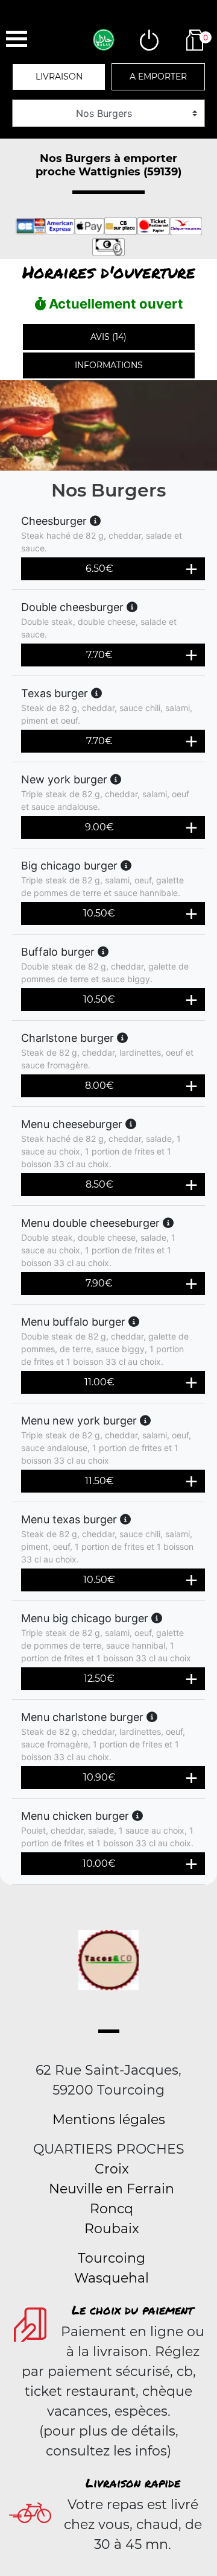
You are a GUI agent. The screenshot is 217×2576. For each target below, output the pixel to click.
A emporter (158, 77)
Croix (112, 2169)
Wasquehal (112, 2278)
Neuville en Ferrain (112, 2189)
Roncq (112, 2209)
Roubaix (112, 2229)
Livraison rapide (133, 2483)
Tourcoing (112, 2258)
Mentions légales (109, 2120)
